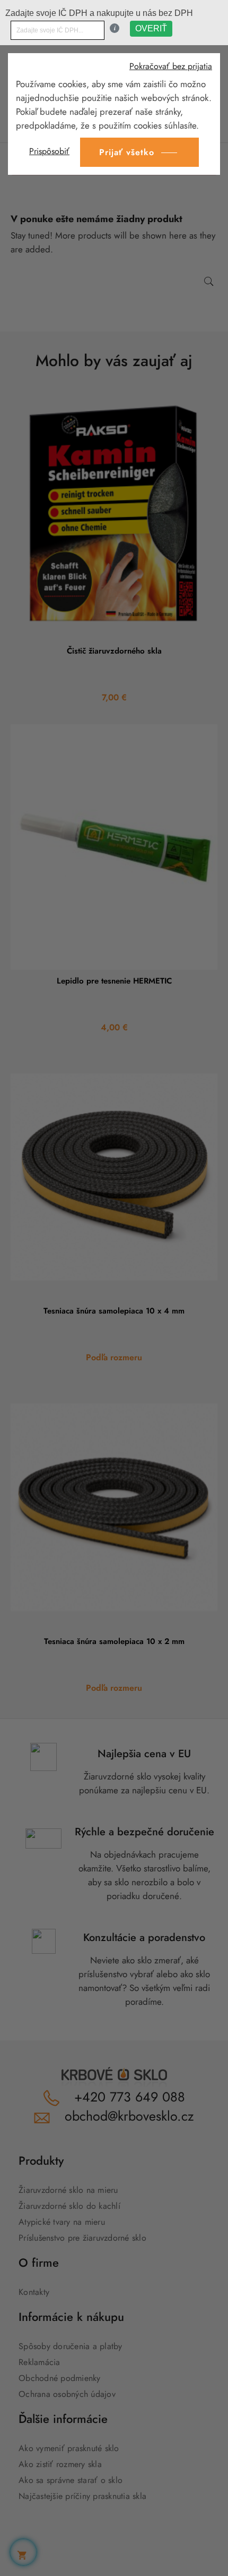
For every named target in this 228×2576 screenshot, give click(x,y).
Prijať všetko (127, 152)
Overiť (151, 28)
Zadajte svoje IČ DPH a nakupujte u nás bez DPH (99, 13)
